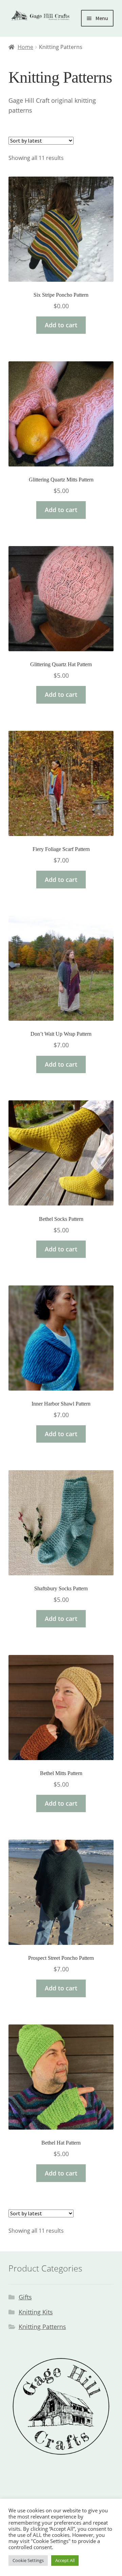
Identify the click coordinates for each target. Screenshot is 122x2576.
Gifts (25, 2297)
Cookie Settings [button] (28, 2560)
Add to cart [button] (61, 325)
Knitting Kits (36, 2312)
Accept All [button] (65, 2560)
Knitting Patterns (42, 2327)
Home (25, 47)
